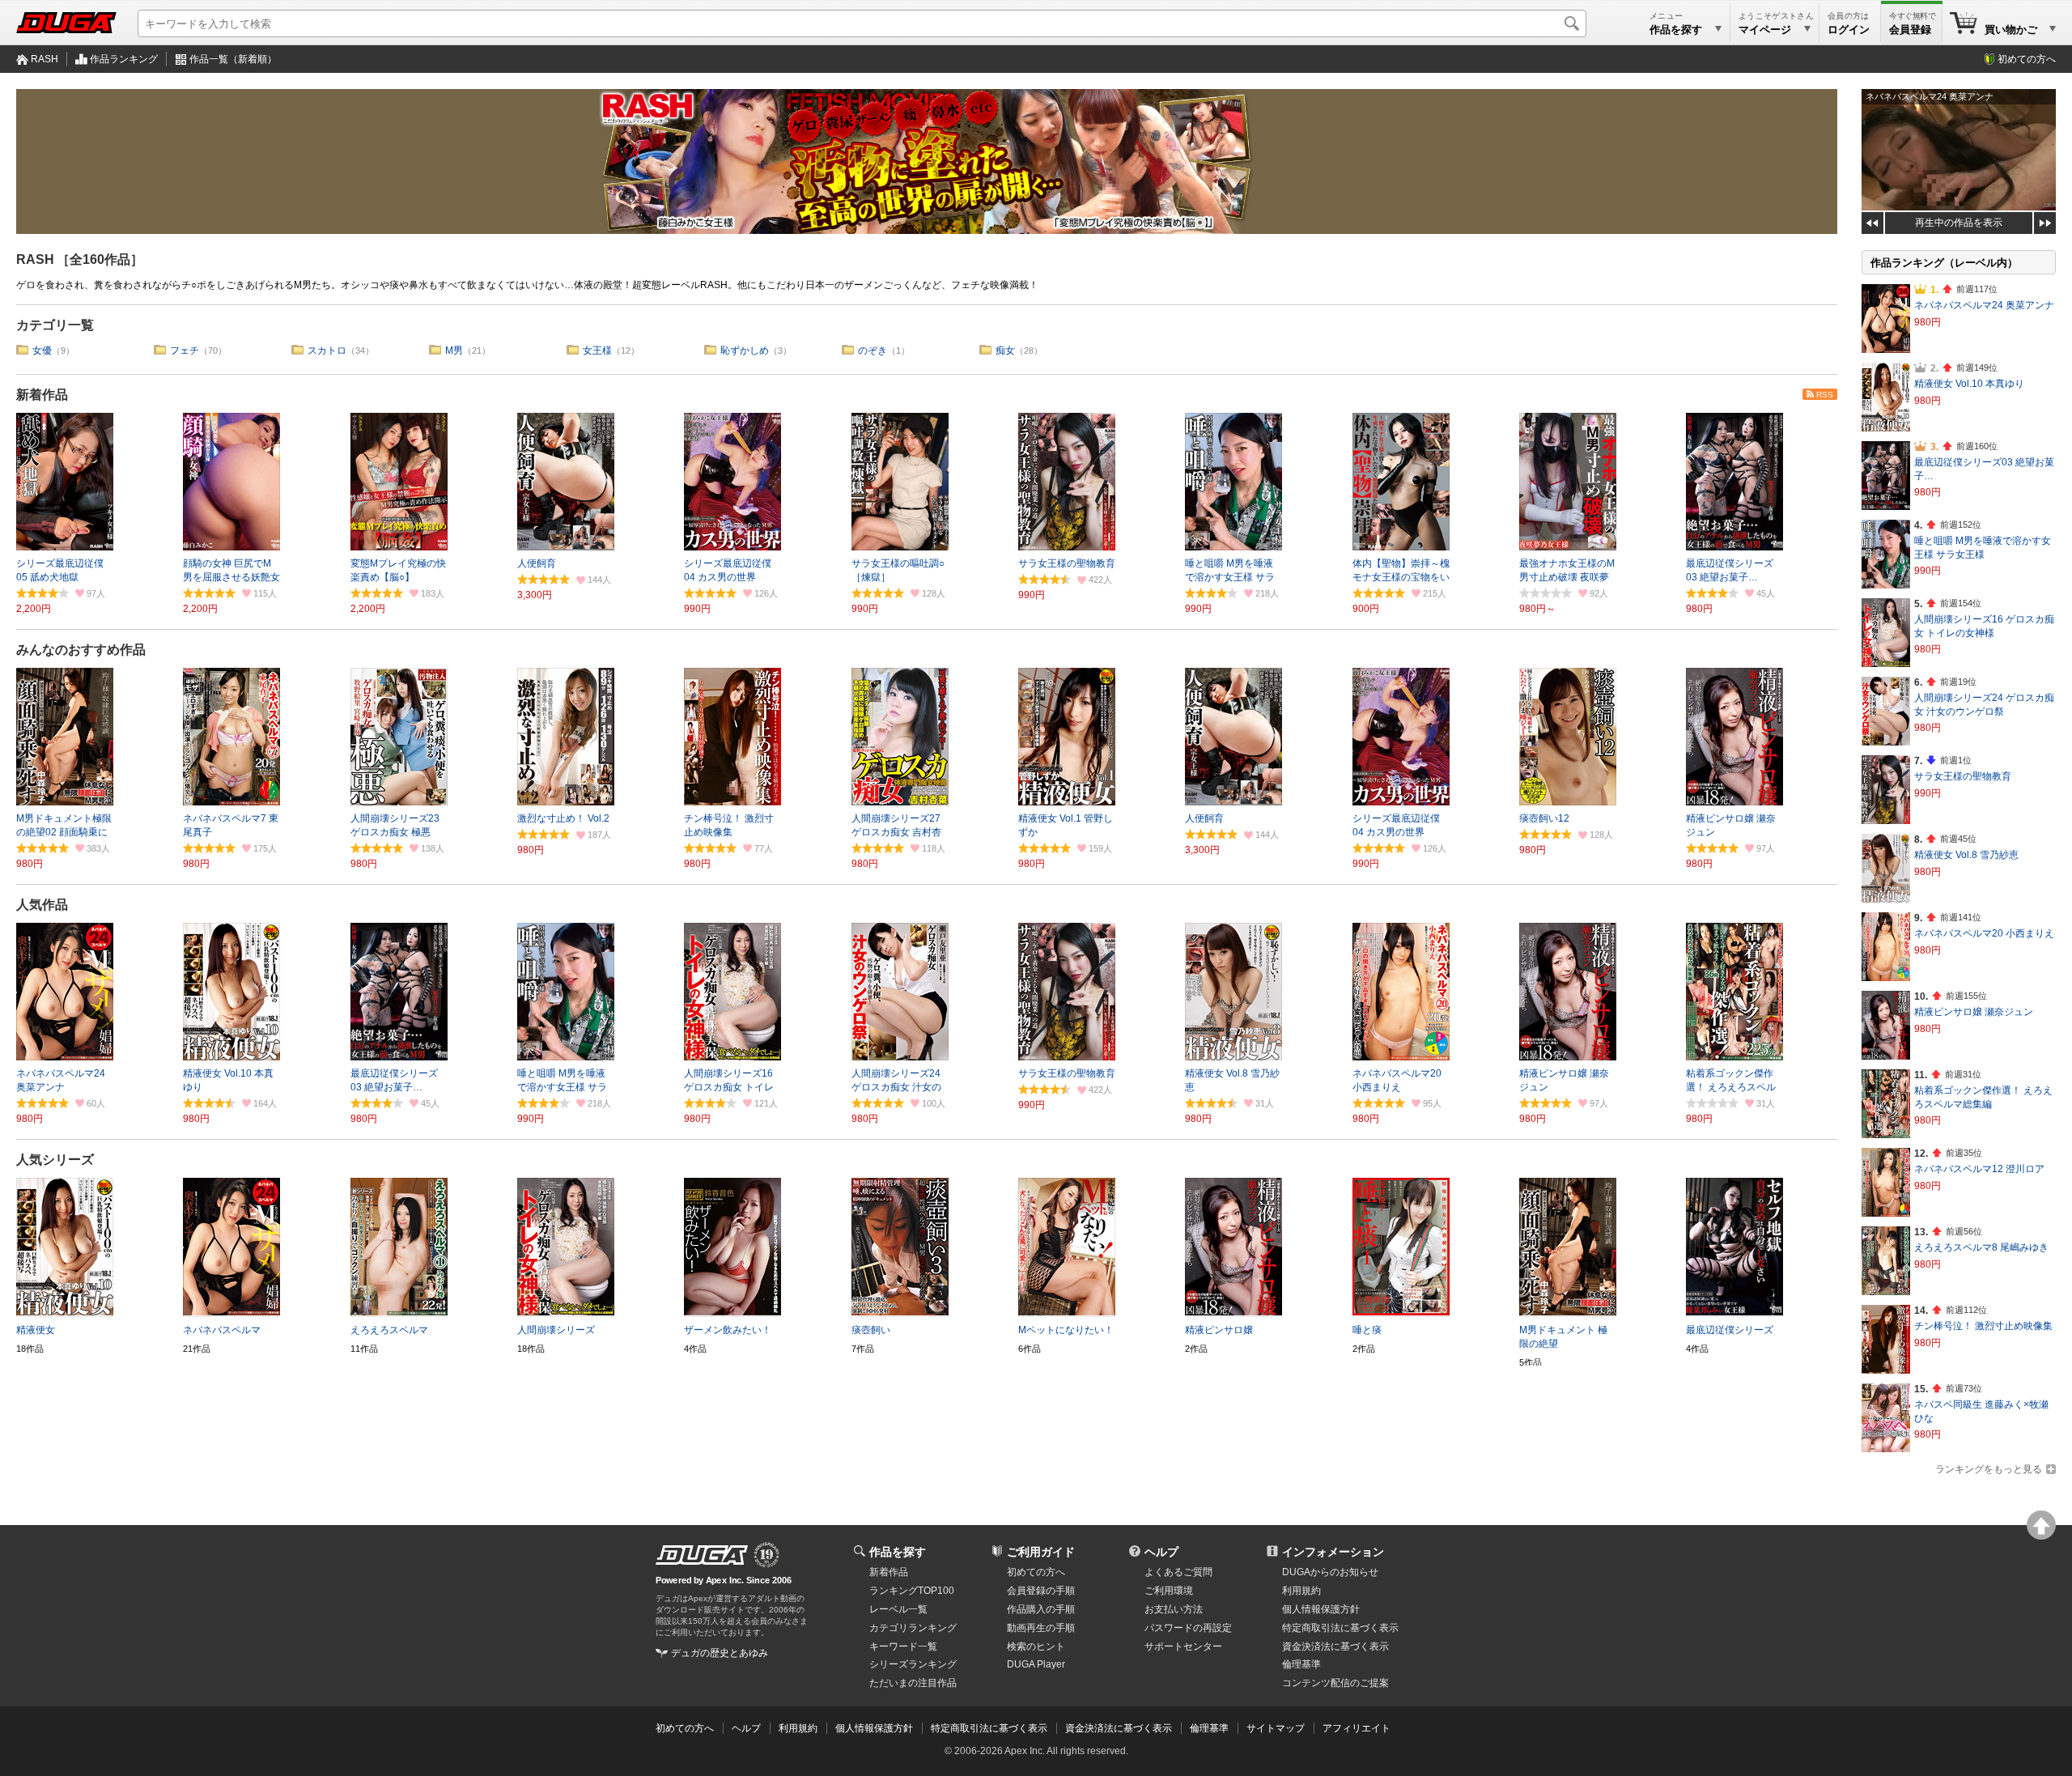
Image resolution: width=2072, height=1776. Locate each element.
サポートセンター (1183, 1646)
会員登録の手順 (1041, 1591)
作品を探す (898, 1552)
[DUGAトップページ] (66, 23)
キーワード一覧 (903, 1646)
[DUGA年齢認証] (702, 1555)
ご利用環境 (1169, 1591)
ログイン (1849, 30)
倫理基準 (1301, 1664)
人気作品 (42, 905)
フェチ (185, 351)
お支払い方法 (1174, 1609)
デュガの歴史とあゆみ (720, 1653)
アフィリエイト (1357, 1728)
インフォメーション (1333, 1552)
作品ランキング (124, 59)
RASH (45, 59)
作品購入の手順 (1041, 1609)
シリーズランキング (913, 1664)
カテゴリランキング (913, 1628)
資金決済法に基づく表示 (1119, 1728)
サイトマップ (1276, 1728)
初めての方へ (2027, 59)
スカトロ (327, 351)
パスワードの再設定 (1188, 1628)
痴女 (1005, 351)
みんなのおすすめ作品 (81, 650)
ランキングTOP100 (912, 1591)
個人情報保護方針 (1321, 1609)
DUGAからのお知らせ (1330, 1572)
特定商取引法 (1340, 1628)
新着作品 (42, 395)
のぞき (873, 351)
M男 (454, 351)
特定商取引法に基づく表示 (989, 1728)
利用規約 (1301, 1591)
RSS (1825, 395)
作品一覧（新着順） (233, 59)
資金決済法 (1335, 1646)
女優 (42, 351)
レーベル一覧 (898, 1609)
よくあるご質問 (1178, 1572)
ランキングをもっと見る (1989, 1469)
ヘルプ (1161, 1552)
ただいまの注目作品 (913, 1683)
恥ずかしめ (745, 351)
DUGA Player (1036, 1664)
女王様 (597, 351)
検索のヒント (1036, 1646)
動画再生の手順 (1041, 1628)
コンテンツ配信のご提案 (1335, 1683)
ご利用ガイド (1041, 1552)
